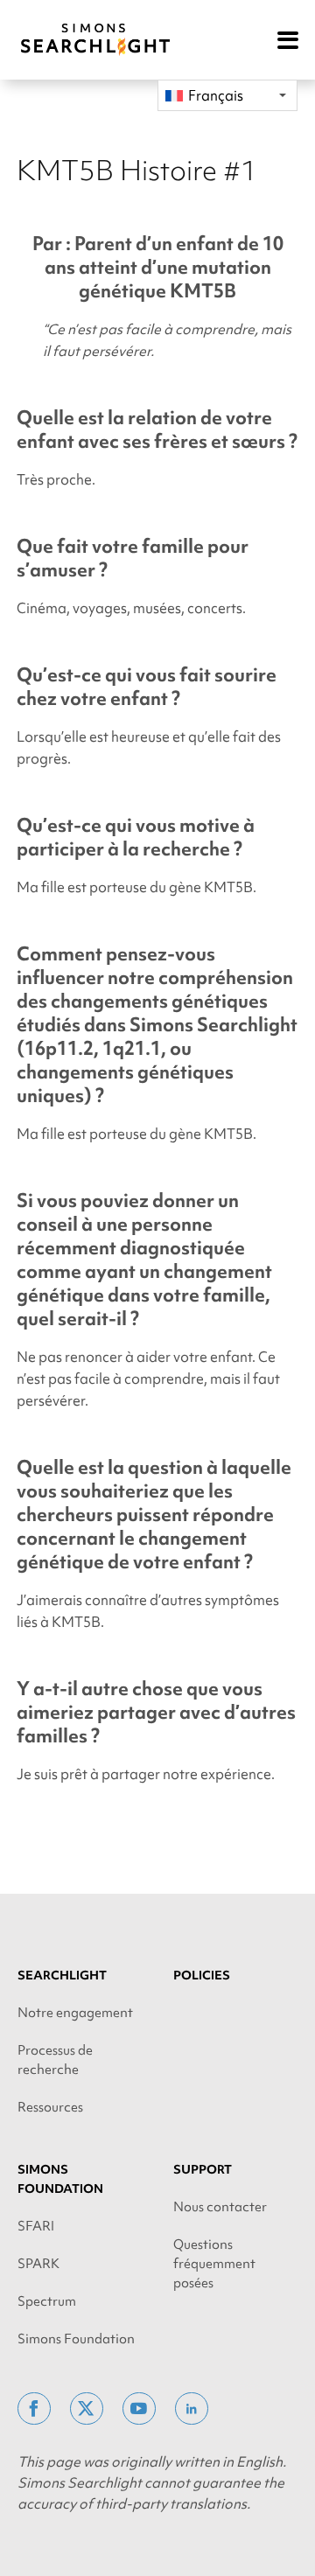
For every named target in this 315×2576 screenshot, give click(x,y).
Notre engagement (75, 2013)
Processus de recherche (55, 2060)
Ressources (50, 2107)
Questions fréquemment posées (214, 2264)
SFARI (36, 2226)
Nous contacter (220, 2207)
